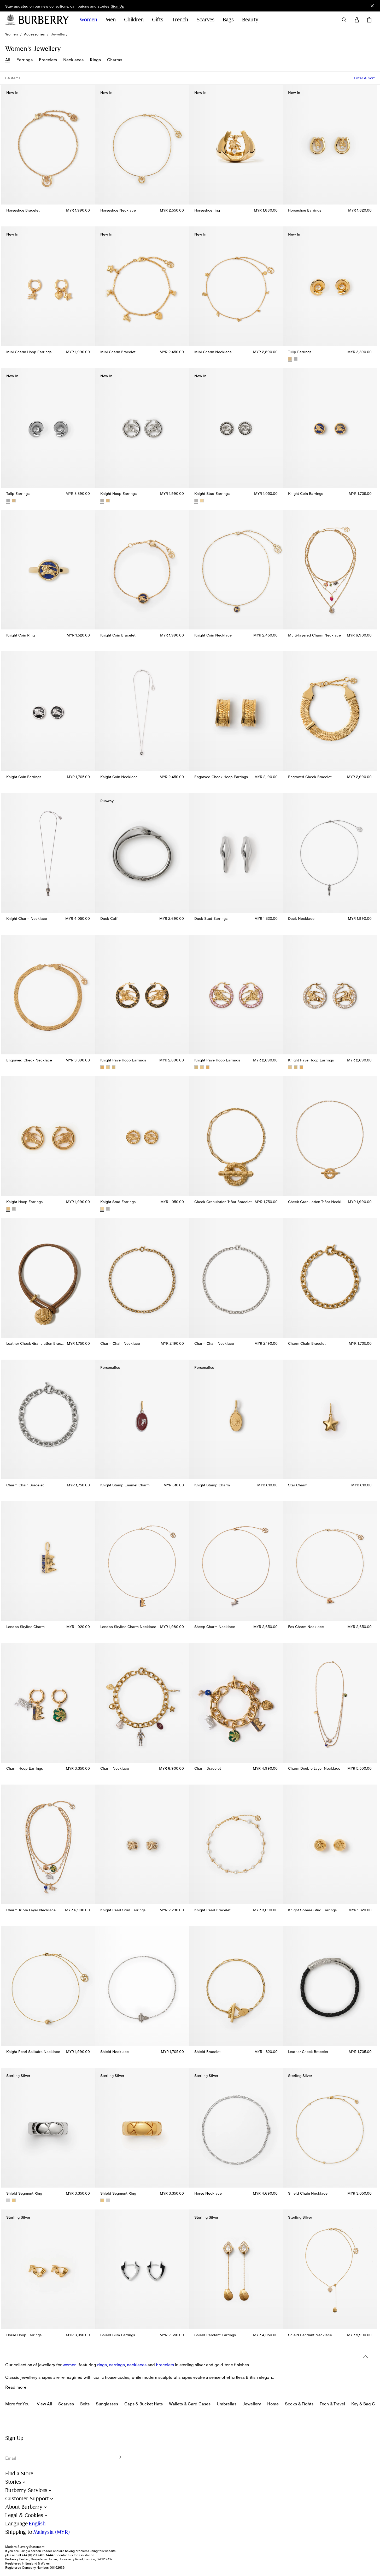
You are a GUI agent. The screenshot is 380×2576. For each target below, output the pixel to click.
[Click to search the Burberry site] (344, 20)
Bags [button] (228, 20)
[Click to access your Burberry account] (357, 20)
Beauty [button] (250, 20)
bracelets (165, 2365)
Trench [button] (180, 20)
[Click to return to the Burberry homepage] (44, 20)
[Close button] (372, 6)
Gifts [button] (158, 20)
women (70, 2365)
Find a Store (19, 2474)
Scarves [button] (206, 20)
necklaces (137, 2365)
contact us (65, 2555)
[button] (118, 7)
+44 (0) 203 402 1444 (37, 2555)
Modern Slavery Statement (25, 2547)
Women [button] (88, 20)
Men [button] (111, 20)
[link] (11, 34)
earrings (117, 2365)
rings (102, 2365)
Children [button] (134, 20)
